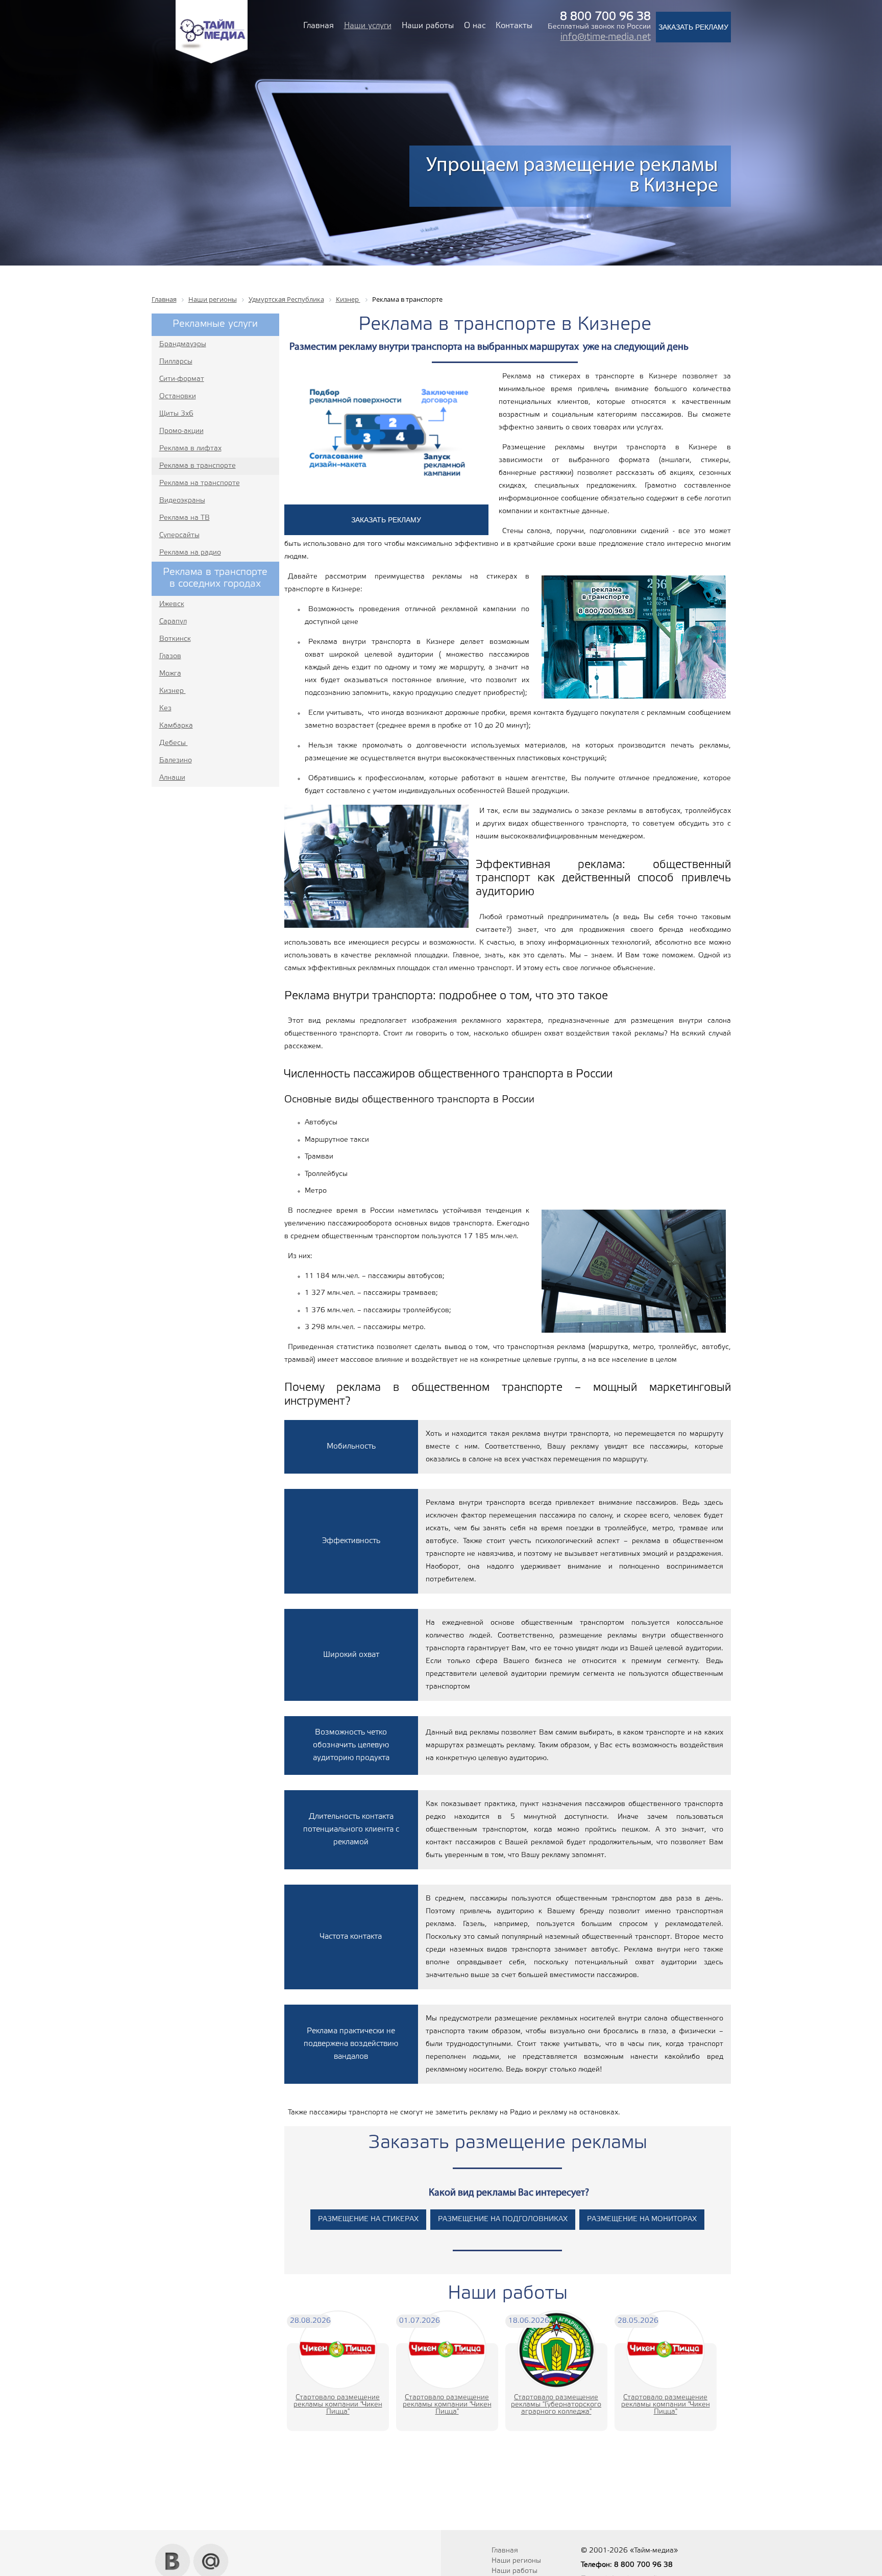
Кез (165, 708)
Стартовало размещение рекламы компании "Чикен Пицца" (338, 2405)
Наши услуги (368, 26)
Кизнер (173, 691)
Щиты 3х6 (176, 414)
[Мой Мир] (211, 2547)
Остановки (178, 396)
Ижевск (172, 604)
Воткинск (175, 639)
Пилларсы (176, 362)
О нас (475, 26)
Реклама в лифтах (190, 449)
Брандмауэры (183, 344)
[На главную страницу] (212, 62)
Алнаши (172, 778)
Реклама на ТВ (185, 518)
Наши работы (428, 26)
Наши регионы (516, 2561)
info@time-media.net (606, 37)
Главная (318, 26)
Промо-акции (181, 431)
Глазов (170, 656)
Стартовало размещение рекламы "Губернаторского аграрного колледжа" (556, 2405)
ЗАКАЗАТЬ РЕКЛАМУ (693, 27)
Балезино (176, 761)
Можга (170, 674)
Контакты (514, 26)
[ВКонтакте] (173, 2547)
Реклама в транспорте (198, 466)
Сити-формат (182, 379)
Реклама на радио (190, 553)
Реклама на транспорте (200, 483)
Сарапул (173, 622)
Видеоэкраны (182, 501)
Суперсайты (179, 535)
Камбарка (176, 726)
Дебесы (174, 743)
